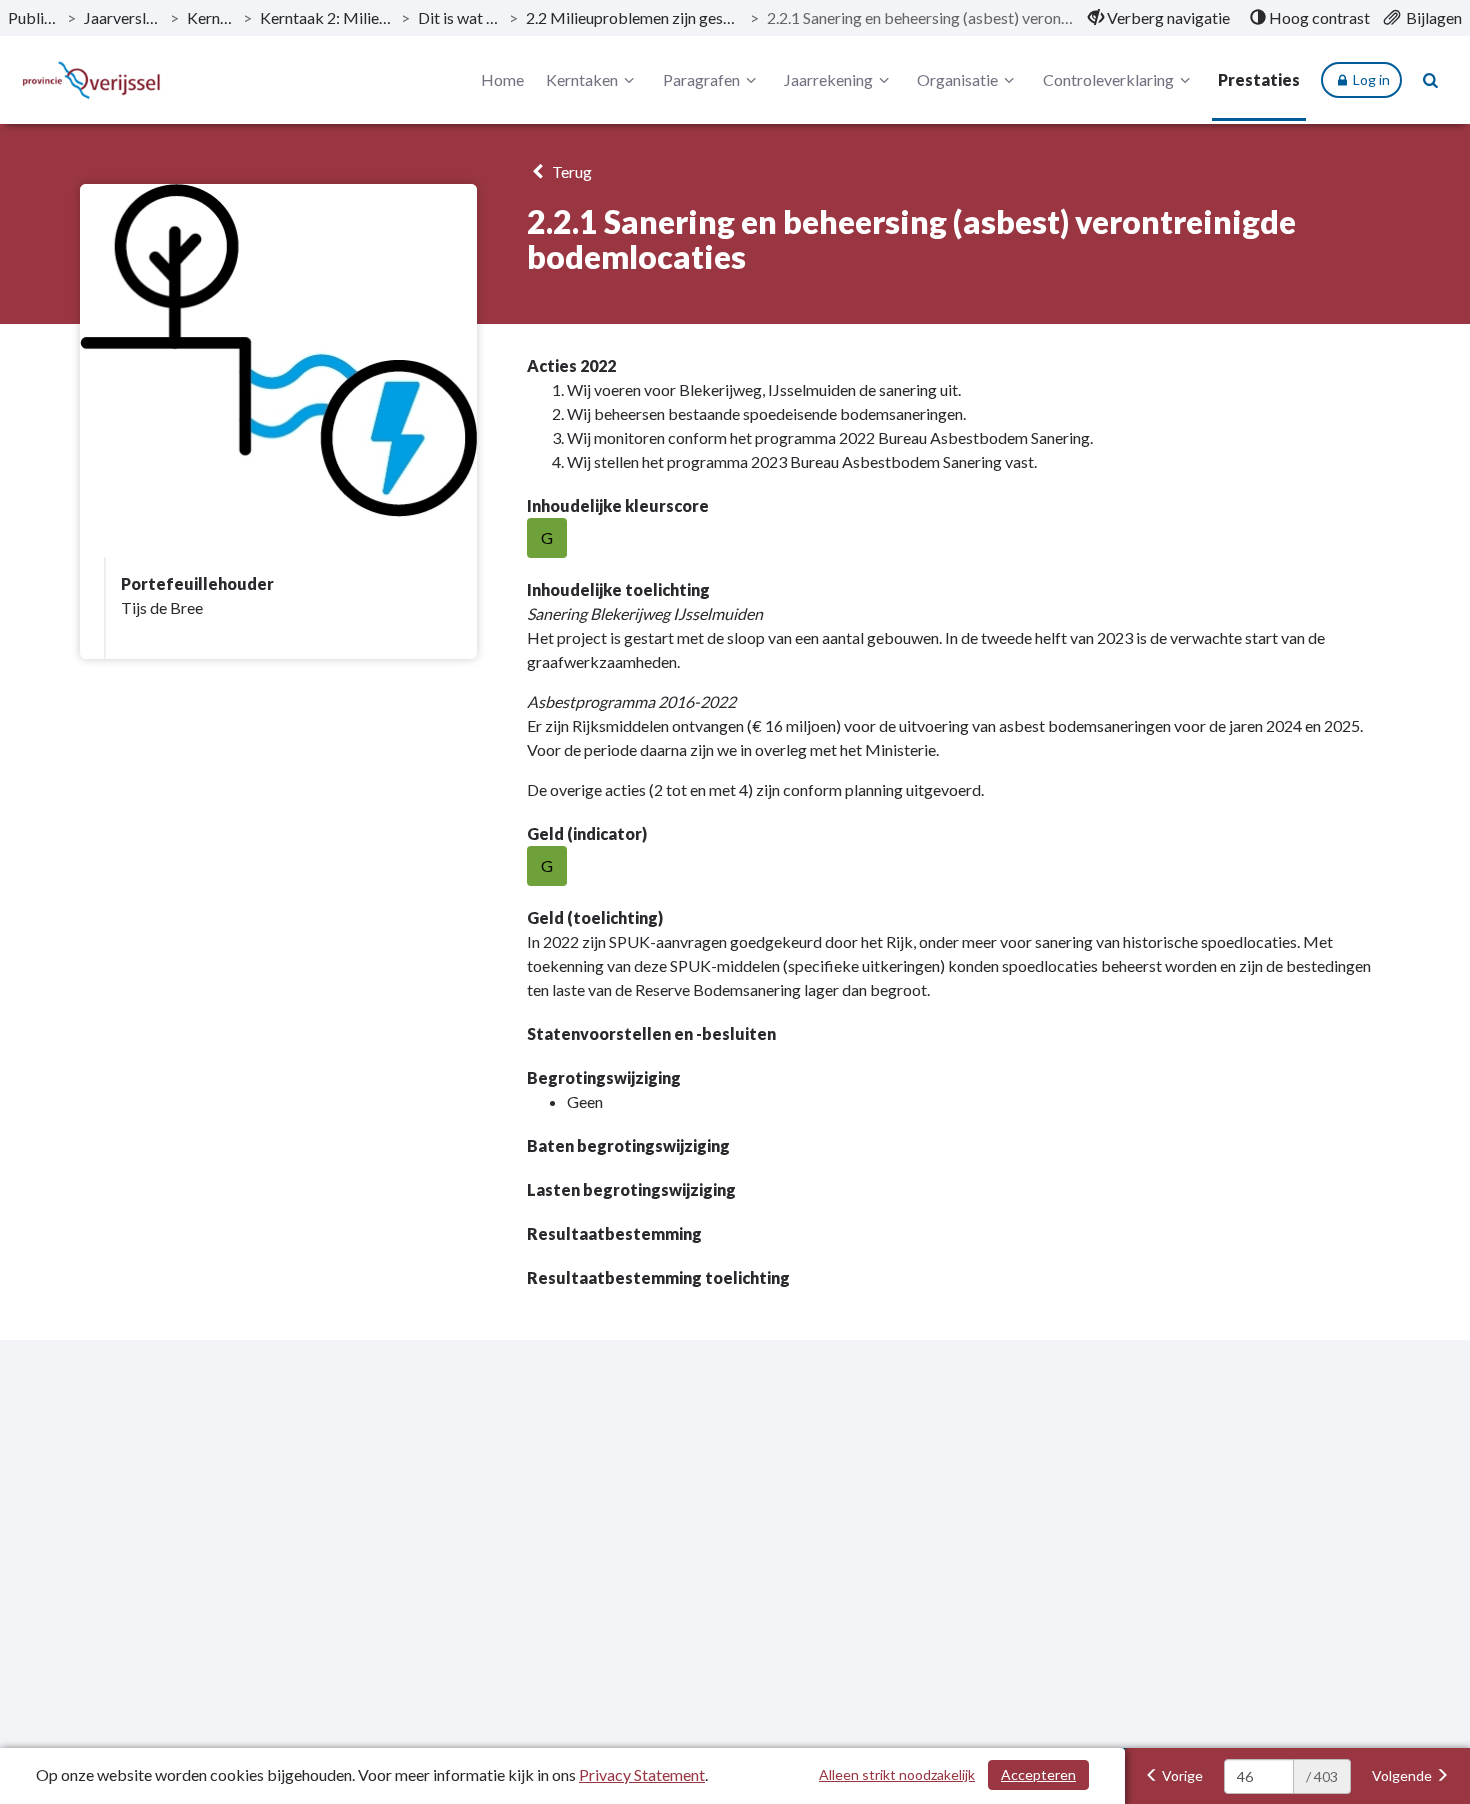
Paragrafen (701, 79)
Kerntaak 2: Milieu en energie (326, 17)
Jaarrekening (828, 79)
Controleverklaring (1108, 79)
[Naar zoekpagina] (1431, 80)
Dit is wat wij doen (459, 17)
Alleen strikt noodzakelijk (897, 1774)
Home (502, 79)
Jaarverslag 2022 (123, 17)
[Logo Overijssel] (91, 80)
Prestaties (1259, 79)
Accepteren (1038, 1774)
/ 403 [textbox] (1322, 1776)
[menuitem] (1159, 18)
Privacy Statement (642, 1774)
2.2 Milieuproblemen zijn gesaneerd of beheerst (634, 17)
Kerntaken (211, 17)
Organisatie (957, 79)
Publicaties (33, 17)
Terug (570, 171)
